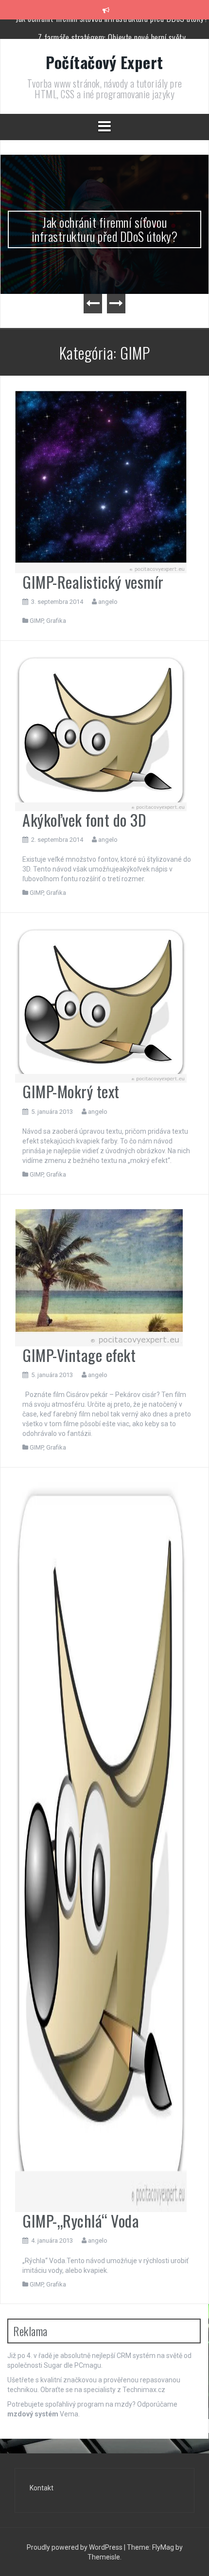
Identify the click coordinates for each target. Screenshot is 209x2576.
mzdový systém (33, 2414)
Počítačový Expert (104, 62)
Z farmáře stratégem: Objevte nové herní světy (112, 29)
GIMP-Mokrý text (71, 1091)
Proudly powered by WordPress (75, 2547)
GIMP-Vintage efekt (79, 1355)
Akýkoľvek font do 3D (84, 820)
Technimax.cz (144, 2390)
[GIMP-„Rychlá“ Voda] (101, 1847)
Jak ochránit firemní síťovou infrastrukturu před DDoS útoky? (105, 229)
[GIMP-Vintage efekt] (99, 1277)
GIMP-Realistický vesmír (93, 582)
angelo (108, 602)
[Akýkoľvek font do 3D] (101, 733)
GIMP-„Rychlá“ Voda (81, 2221)
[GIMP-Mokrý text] (101, 1004)
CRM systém (136, 2356)
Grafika (56, 621)
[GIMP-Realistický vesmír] (101, 481)
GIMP (36, 621)
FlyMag (163, 2547)
